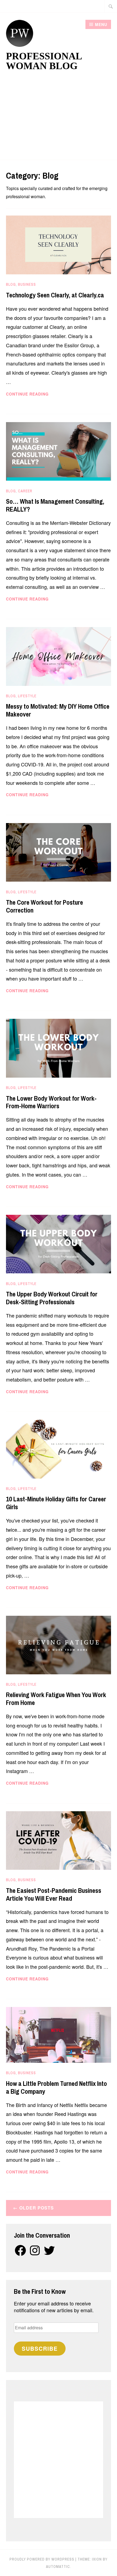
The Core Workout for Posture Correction (44, 906)
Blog (11, 284)
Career (25, 491)
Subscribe (40, 2348)
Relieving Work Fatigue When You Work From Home (56, 1699)
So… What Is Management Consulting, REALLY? (55, 505)
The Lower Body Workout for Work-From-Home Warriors (51, 1102)
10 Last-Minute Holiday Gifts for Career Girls (56, 1503)
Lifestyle (27, 696)
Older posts (37, 2208)
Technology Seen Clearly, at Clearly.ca (55, 295)
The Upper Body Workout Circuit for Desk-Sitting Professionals (52, 1298)
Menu (101, 24)
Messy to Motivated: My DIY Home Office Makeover (58, 710)
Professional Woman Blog (44, 61)
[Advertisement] (59, 118)
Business (27, 284)
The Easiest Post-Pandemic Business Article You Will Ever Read (54, 1894)
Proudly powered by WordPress (42, 2559)
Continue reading (42, 394)
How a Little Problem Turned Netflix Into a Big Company (56, 2087)
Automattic (58, 2567)
